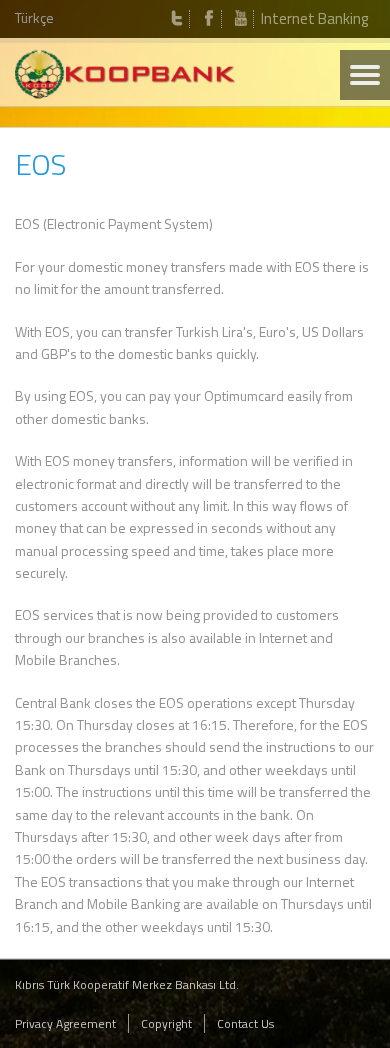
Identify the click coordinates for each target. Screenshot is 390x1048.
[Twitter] (177, 19)
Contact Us (245, 1023)
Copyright (166, 1023)
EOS (40, 164)
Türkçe (34, 17)
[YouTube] (241, 19)
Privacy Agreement (65, 1023)
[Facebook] (209, 19)
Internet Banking (314, 18)
